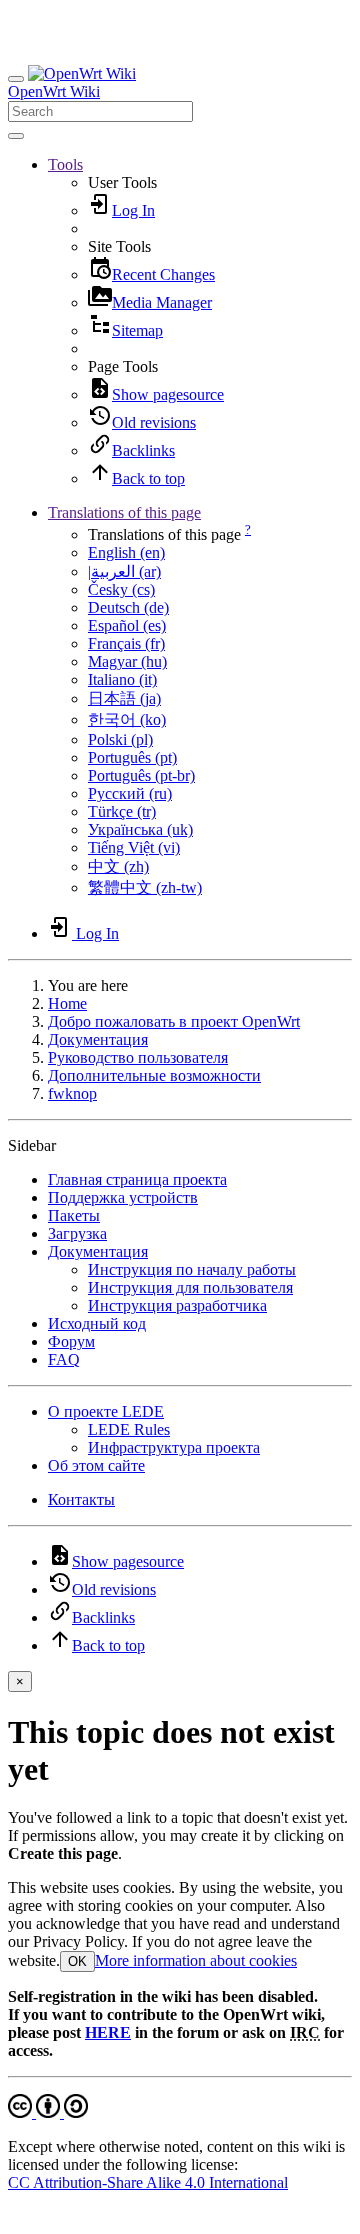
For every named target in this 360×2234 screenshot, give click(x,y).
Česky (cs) (121, 589)
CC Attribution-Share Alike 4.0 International (148, 2182)
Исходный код (97, 1323)
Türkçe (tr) (122, 811)
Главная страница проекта (137, 1179)
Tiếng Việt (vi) (134, 847)
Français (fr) (126, 643)
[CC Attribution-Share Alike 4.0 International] (48, 2112)
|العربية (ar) (124, 571)
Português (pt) (132, 757)
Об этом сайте (96, 1465)
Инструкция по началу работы (192, 1269)
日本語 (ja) (124, 698)
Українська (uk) (140, 829)
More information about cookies (196, 1960)
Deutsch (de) (128, 607)
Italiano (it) (122, 679)
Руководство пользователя (138, 1057)
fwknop (72, 1093)
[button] (65, 164)
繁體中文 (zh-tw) (145, 887)
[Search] (16, 136)
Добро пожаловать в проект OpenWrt (174, 1021)
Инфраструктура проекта (174, 1447)
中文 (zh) (118, 866)
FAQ (64, 1359)
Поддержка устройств (123, 1197)
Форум (71, 1341)
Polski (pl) (120, 739)
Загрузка (77, 1233)
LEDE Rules (129, 1429)
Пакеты (74, 1215)
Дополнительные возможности (154, 1075)
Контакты (81, 1499)
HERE (108, 2032)
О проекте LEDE (106, 1411)
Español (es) (127, 625)
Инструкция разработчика (177, 1305)
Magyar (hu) (127, 661)
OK (77, 1961)
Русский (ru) (130, 793)
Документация (98, 1039)
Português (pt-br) (141, 775)
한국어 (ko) (127, 719)
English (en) (126, 552)
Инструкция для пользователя (190, 1287)
